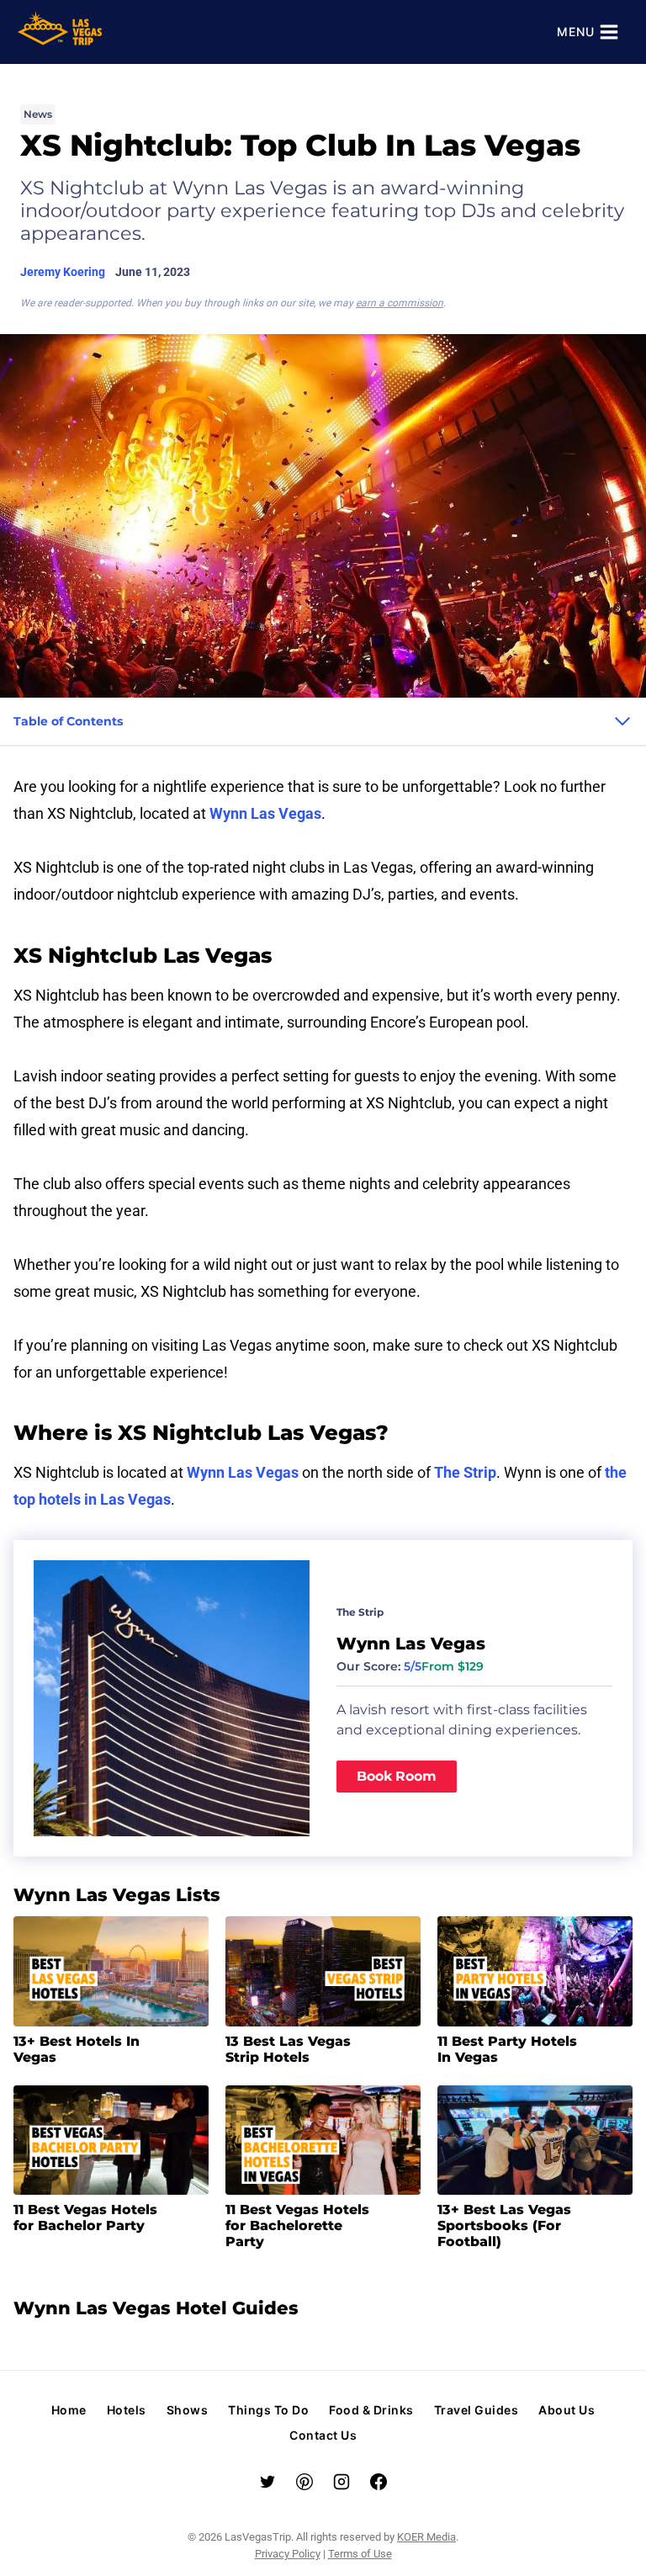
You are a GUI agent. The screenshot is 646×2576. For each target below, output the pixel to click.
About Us (567, 2410)
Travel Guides (477, 2410)
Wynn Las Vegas (265, 814)
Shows (188, 2410)
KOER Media (426, 2537)
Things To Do (268, 2410)
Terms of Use (360, 2554)
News (38, 114)
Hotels (127, 2410)
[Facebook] (379, 2482)
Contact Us (323, 2435)
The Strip (465, 1473)
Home (69, 2410)
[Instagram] (342, 2482)
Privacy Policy (288, 2554)
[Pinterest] (304, 2482)
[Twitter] (267, 2482)
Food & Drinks (371, 2410)
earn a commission (400, 303)
